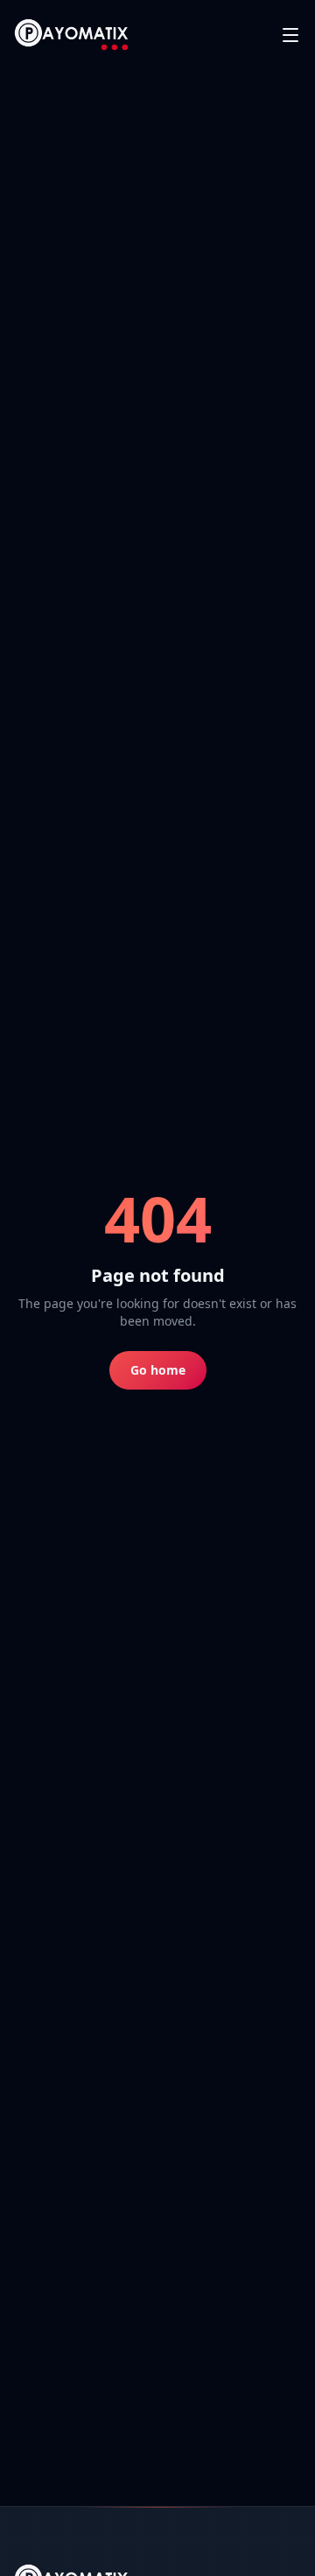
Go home (158, 1370)
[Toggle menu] (290, 35)
